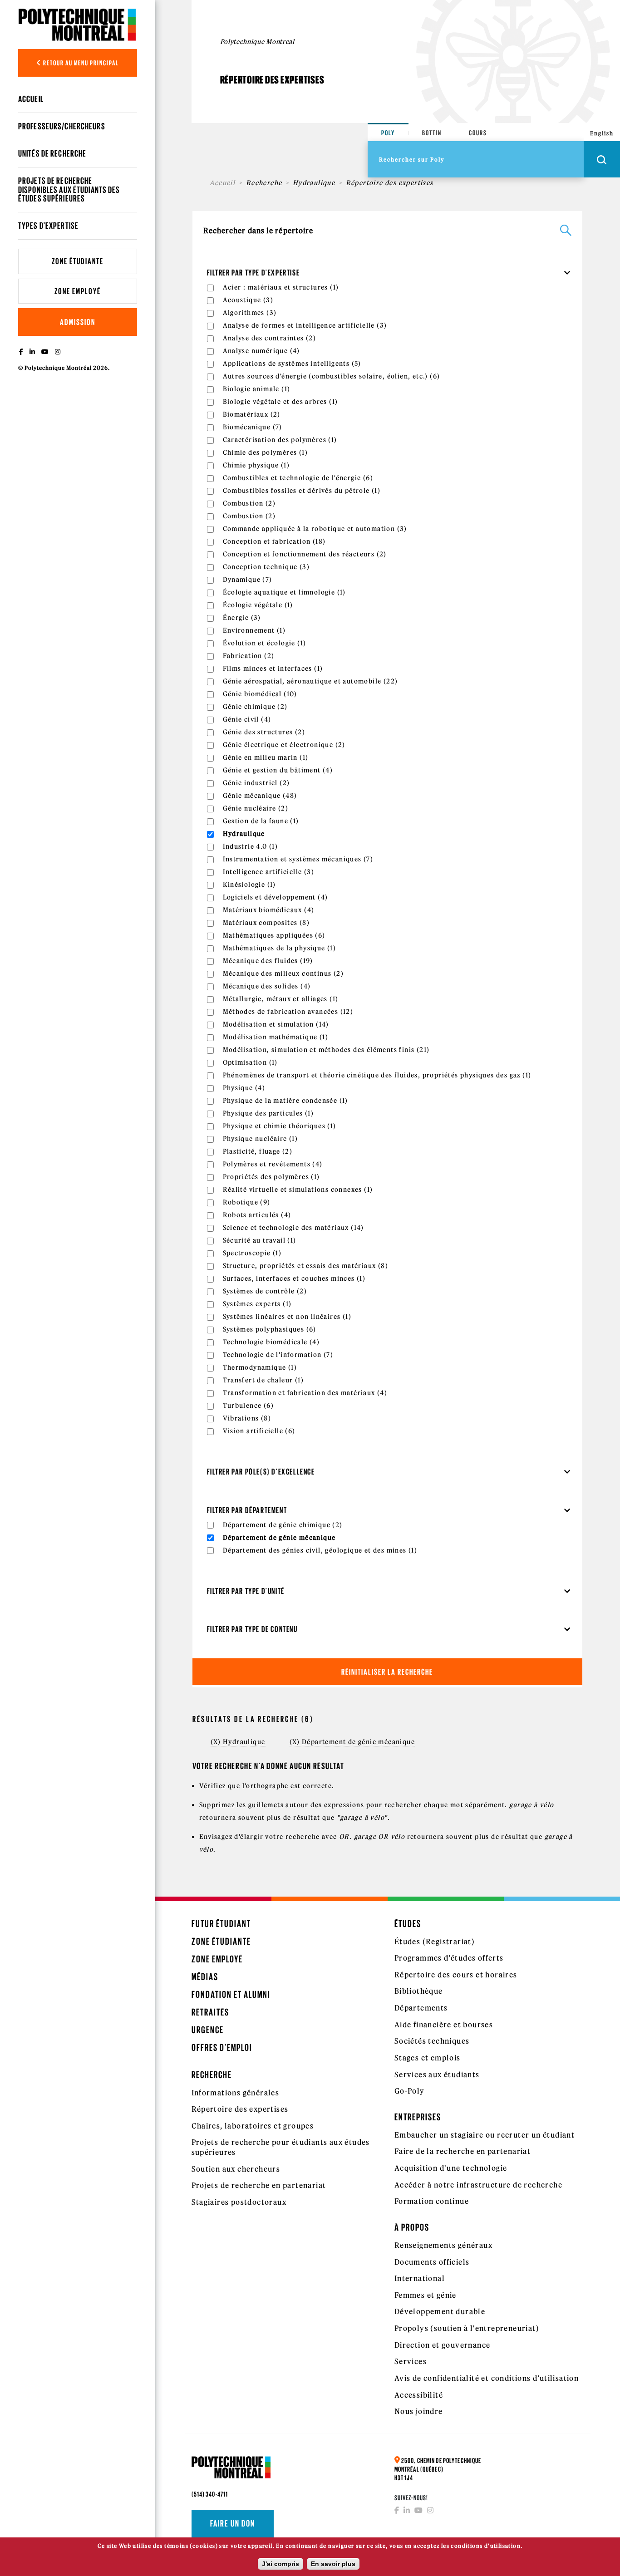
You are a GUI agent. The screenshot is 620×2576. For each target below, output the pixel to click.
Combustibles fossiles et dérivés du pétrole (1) (302, 491)
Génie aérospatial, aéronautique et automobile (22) (310, 681)
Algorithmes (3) (250, 313)
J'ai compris (280, 2564)
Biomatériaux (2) (252, 414)
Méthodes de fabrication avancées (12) (288, 1012)
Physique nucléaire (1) (261, 1139)
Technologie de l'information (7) (278, 1355)
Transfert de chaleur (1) (263, 1380)
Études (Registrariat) (435, 1942)
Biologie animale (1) (257, 389)
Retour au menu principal (80, 63)
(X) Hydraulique (238, 1742)
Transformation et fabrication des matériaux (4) (305, 1393)
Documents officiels (432, 2262)
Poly (388, 133)
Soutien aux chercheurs (236, 2169)
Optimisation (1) (250, 1062)
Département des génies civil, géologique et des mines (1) (320, 1550)
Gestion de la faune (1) (261, 821)
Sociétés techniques (432, 2041)
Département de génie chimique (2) (283, 1525)
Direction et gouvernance (443, 2345)
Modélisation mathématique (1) (276, 1037)
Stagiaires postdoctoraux (239, 2202)
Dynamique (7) (248, 580)
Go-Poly (410, 2091)
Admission (78, 322)
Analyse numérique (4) (261, 351)
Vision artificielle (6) (259, 1431)
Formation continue (432, 2201)
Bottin (432, 133)
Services (411, 2361)
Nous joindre (419, 2411)
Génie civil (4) (247, 719)
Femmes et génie (426, 2295)
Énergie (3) (242, 618)
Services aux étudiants (437, 2075)
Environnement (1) (254, 630)
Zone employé (78, 291)
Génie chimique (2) (255, 707)
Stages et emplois (428, 2058)
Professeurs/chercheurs (62, 126)
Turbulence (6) (248, 1406)
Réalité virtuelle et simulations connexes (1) (298, 1190)
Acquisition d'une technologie (451, 2168)
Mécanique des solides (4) (267, 986)
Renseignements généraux (443, 2245)
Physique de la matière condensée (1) (285, 1101)
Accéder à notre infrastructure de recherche (478, 2185)
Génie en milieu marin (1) (266, 757)
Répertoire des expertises (240, 2109)
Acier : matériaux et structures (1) (281, 287)
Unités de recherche (52, 153)
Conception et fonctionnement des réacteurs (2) (305, 554)
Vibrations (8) (247, 1418)
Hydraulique (314, 183)
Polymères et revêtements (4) (273, 1164)
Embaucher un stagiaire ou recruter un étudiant (485, 2135)
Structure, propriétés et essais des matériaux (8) (306, 1266)
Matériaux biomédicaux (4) (269, 910)
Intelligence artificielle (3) (269, 872)
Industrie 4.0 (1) (251, 846)
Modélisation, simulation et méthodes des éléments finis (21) (326, 1050)
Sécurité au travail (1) (260, 1240)
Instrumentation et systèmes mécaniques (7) (298, 859)
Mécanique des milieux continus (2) (283, 973)
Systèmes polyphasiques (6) (270, 1329)
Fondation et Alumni (231, 1994)
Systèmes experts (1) (257, 1304)
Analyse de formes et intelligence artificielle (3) (305, 325)
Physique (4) (244, 1088)
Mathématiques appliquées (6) (274, 935)
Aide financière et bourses (444, 2025)
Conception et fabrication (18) (274, 541)
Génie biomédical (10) (260, 694)
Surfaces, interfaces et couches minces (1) (294, 1278)
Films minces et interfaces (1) (273, 669)
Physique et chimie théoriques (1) (280, 1126)
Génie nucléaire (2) (256, 808)
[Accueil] (78, 25)
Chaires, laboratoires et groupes (253, 2126)
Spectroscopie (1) (252, 1253)
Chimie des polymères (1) (266, 452)
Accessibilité (419, 2395)
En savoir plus (333, 2564)
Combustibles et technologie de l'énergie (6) (298, 478)
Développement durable (440, 2311)
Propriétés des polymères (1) (271, 1177)
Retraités (210, 2012)
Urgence (208, 2030)
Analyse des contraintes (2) (270, 338)
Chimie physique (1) (256, 465)
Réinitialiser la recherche (387, 1672)
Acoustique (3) (248, 300)
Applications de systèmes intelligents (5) (292, 364)
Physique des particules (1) (268, 1113)
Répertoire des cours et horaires (456, 1975)
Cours (478, 133)
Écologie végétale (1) (258, 605)
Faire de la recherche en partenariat (463, 2151)
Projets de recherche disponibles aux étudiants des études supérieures (69, 189)
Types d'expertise (48, 226)
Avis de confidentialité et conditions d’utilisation (487, 2378)
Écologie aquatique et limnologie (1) (284, 592)
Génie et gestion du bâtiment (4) (278, 770)
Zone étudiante (78, 261)
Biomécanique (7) (253, 427)
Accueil (31, 99)
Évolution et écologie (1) (265, 643)
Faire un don (233, 2523)
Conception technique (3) (266, 567)
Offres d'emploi (222, 2048)
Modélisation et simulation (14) (276, 1024)
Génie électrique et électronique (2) (284, 745)
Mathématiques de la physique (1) (280, 948)
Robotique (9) (247, 1202)
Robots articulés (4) (257, 1215)
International (420, 2278)
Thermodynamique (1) (260, 1367)
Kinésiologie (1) (249, 885)
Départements (421, 2008)
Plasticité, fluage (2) (258, 1151)
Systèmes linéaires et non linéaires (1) (287, 1317)
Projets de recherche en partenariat (259, 2185)
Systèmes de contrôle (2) (265, 1291)
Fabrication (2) (249, 656)
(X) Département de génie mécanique (352, 1742)
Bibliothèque (419, 1991)
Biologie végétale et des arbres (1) (280, 402)
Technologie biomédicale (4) (271, 1342)
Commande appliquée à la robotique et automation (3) (315, 529)
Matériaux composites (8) (266, 923)
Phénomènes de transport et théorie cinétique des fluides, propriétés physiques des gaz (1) (377, 1075)
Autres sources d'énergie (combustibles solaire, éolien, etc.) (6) (332, 376)
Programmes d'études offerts (449, 1958)
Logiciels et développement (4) (276, 897)
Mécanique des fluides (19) (268, 961)
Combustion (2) (249, 503)
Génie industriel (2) (256, 783)
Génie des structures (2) (264, 732)
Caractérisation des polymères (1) (280, 440)
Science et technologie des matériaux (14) (293, 1228)
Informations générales (236, 2093)
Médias (205, 1977)
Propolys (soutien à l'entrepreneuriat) (467, 2328)
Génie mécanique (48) (260, 796)
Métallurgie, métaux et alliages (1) (281, 999)
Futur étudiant (221, 1924)
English (602, 133)
